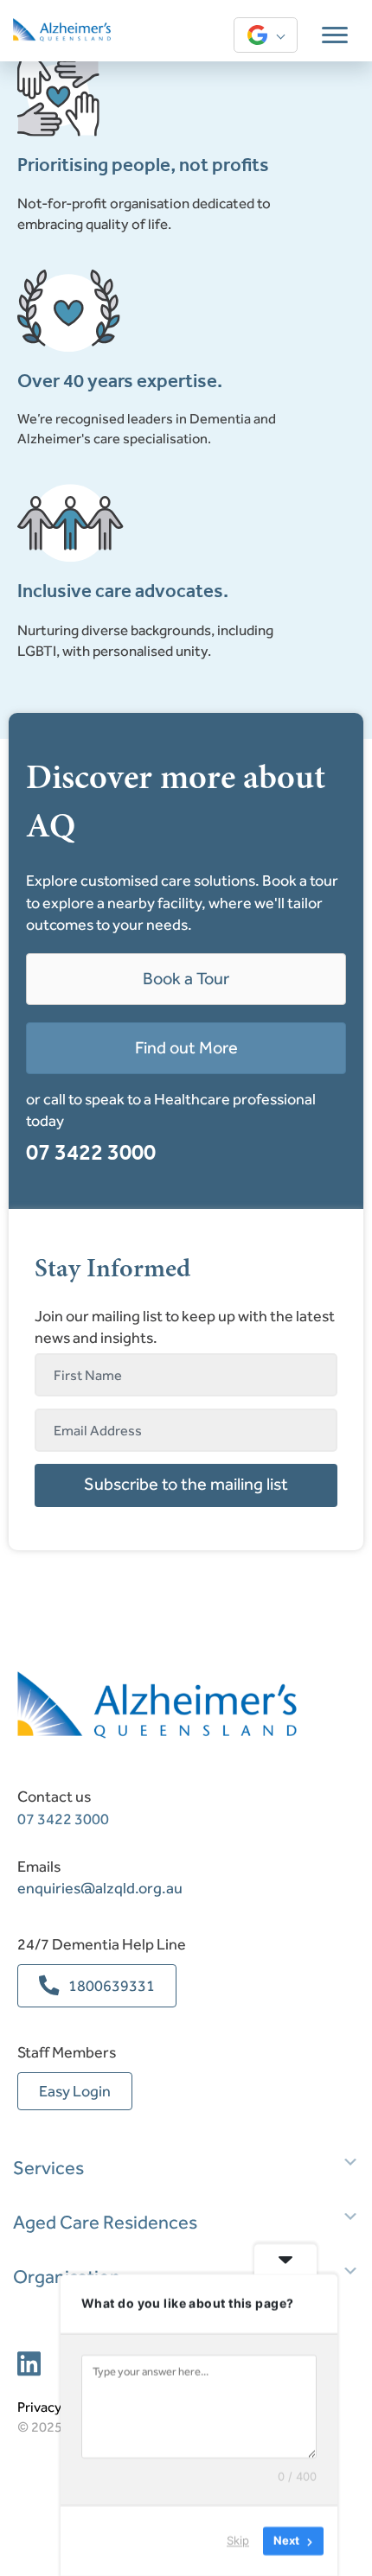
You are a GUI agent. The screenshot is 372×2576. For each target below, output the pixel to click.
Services (48, 2168)
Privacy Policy (58, 2407)
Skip (238, 2541)
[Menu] (335, 35)
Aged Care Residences (105, 2223)
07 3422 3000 (91, 1152)
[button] (186, 1485)
